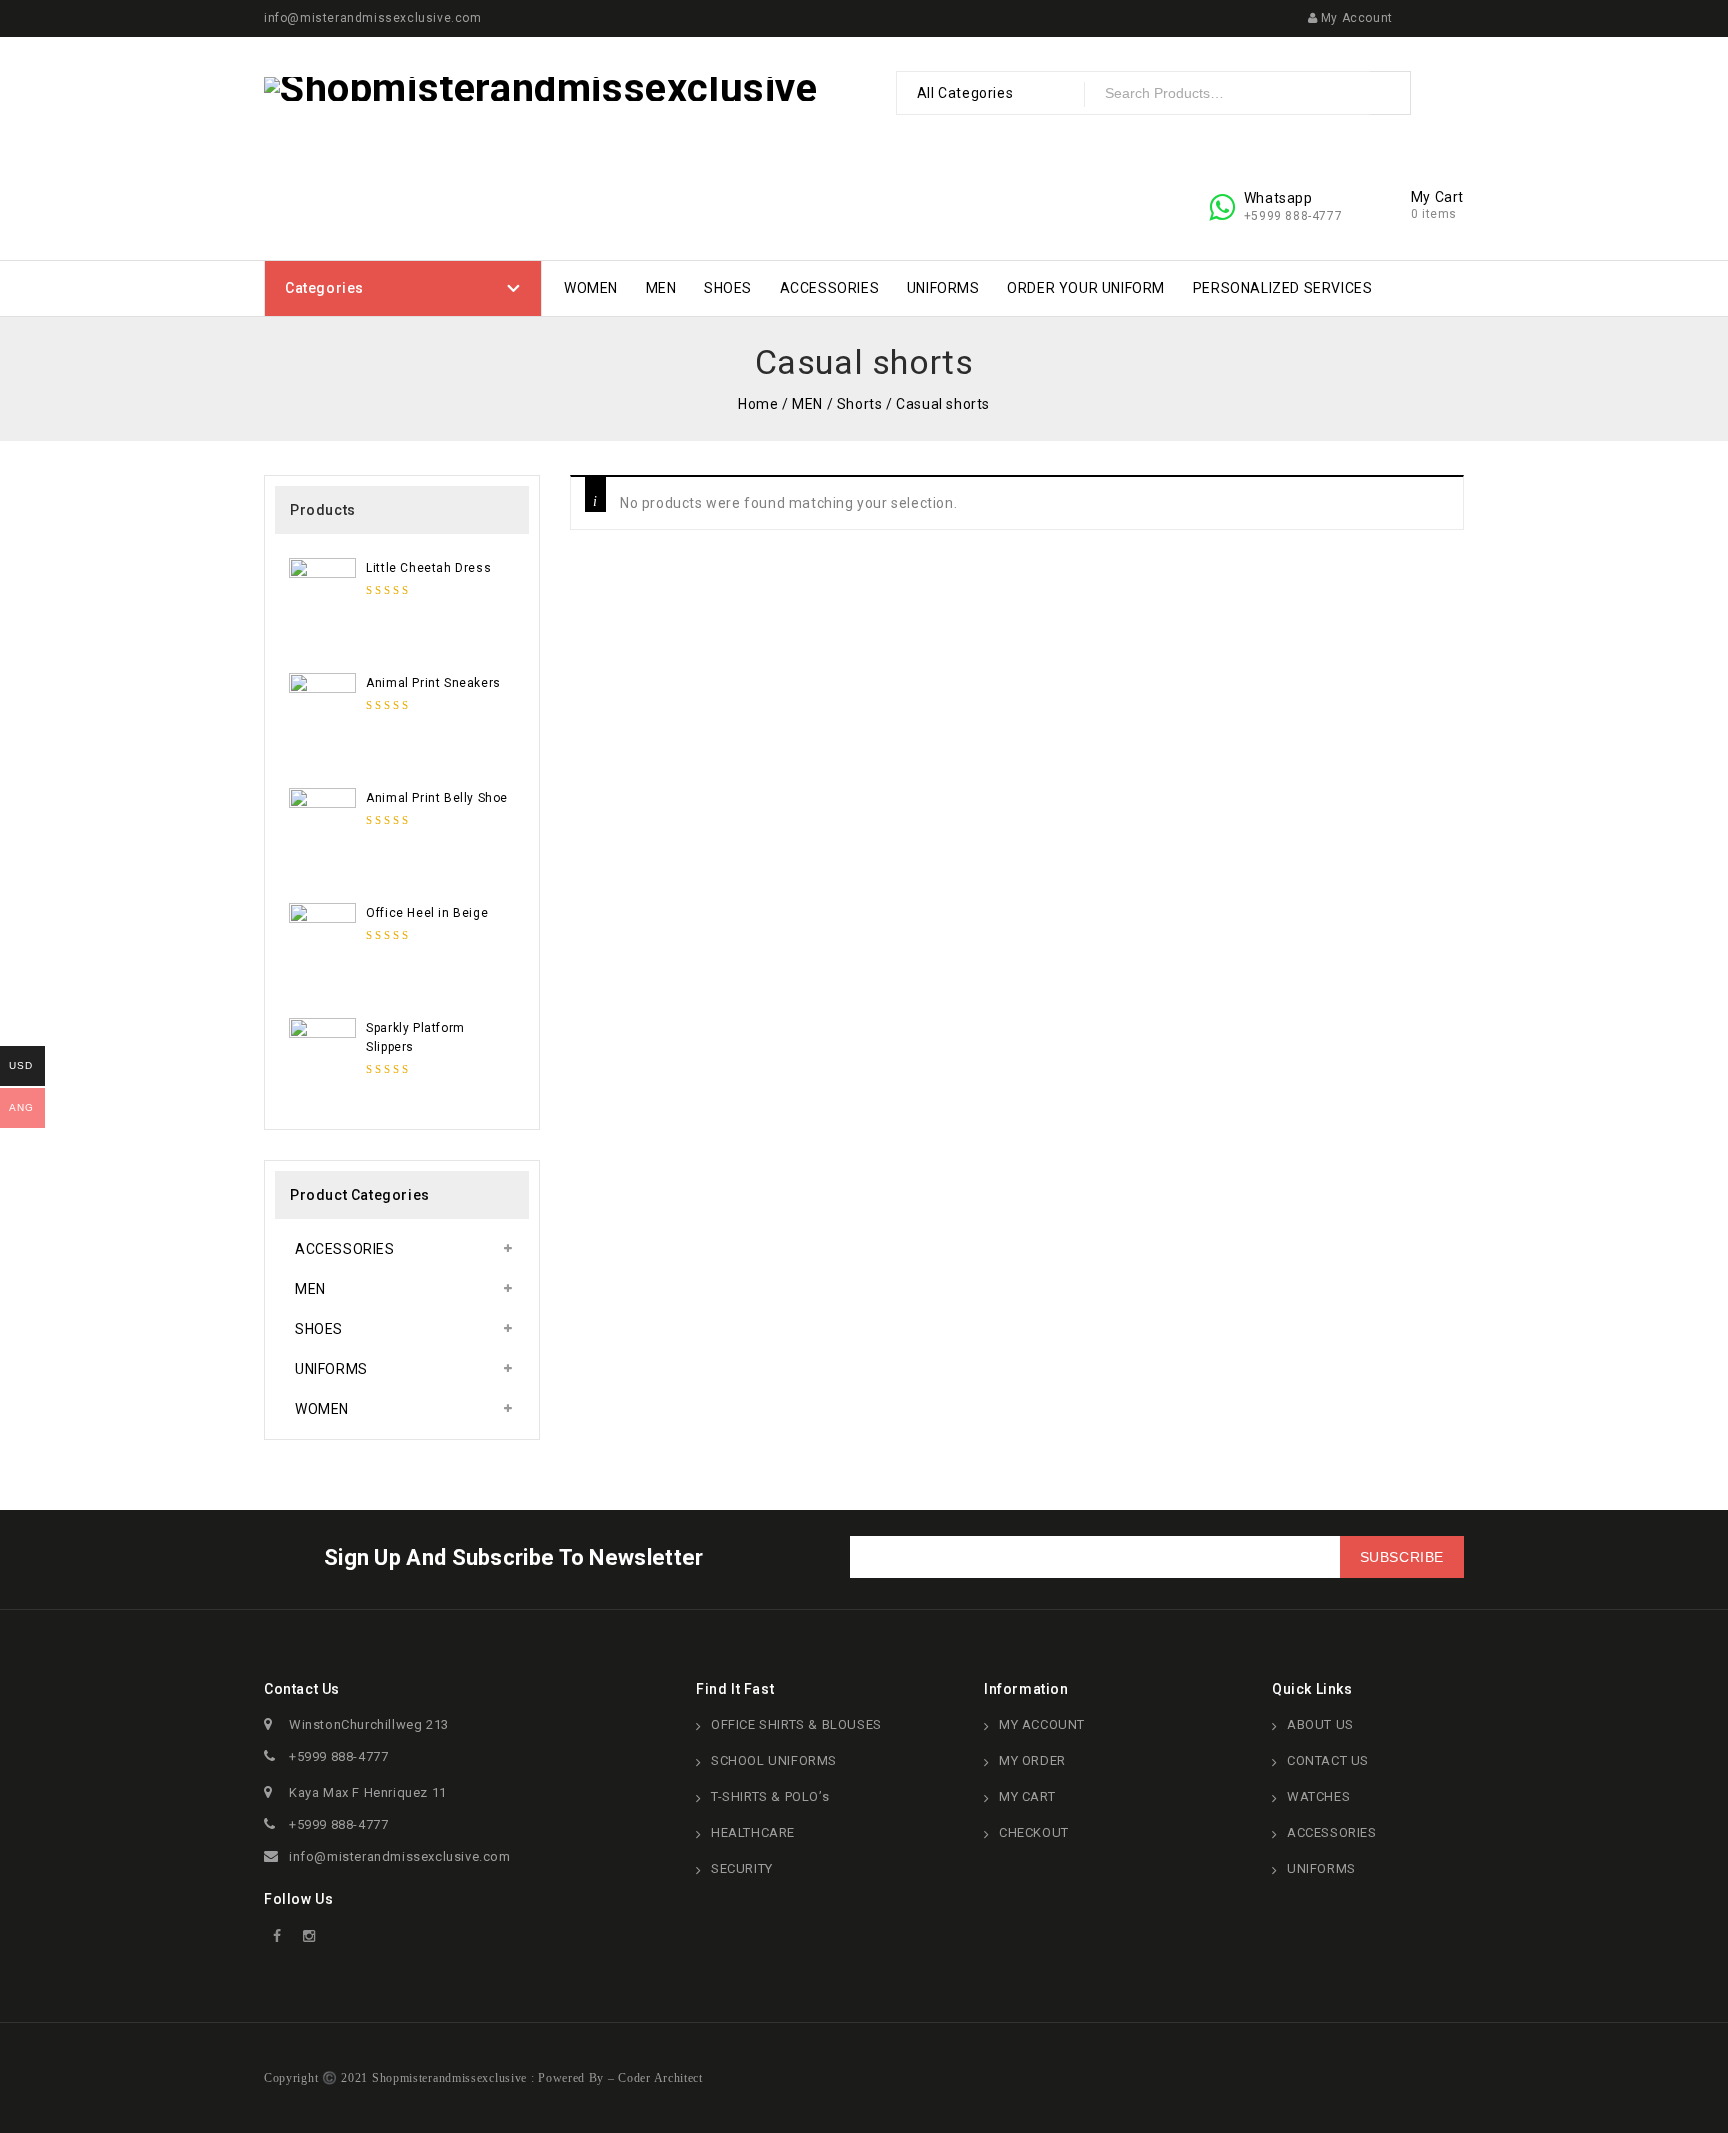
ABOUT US (1320, 1724)
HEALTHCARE (753, 1832)
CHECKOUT (1034, 1832)
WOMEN (591, 288)
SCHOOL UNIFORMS (774, 1760)
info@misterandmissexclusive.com (400, 1856)
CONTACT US (1328, 1760)
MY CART (1027, 1796)
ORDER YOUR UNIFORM (1086, 288)
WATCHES (1318, 1796)
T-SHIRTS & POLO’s (770, 1796)
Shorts (860, 404)
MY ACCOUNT (1042, 1724)
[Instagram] (309, 1937)
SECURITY (742, 1868)
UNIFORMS (943, 288)
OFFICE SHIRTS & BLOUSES (796, 1724)
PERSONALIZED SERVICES (1283, 288)
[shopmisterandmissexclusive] (541, 88)
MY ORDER (1032, 1760)
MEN (661, 288)
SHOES (728, 288)
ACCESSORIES (830, 288)
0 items (1434, 214)
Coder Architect (659, 2078)
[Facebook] (277, 1937)
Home (758, 404)
